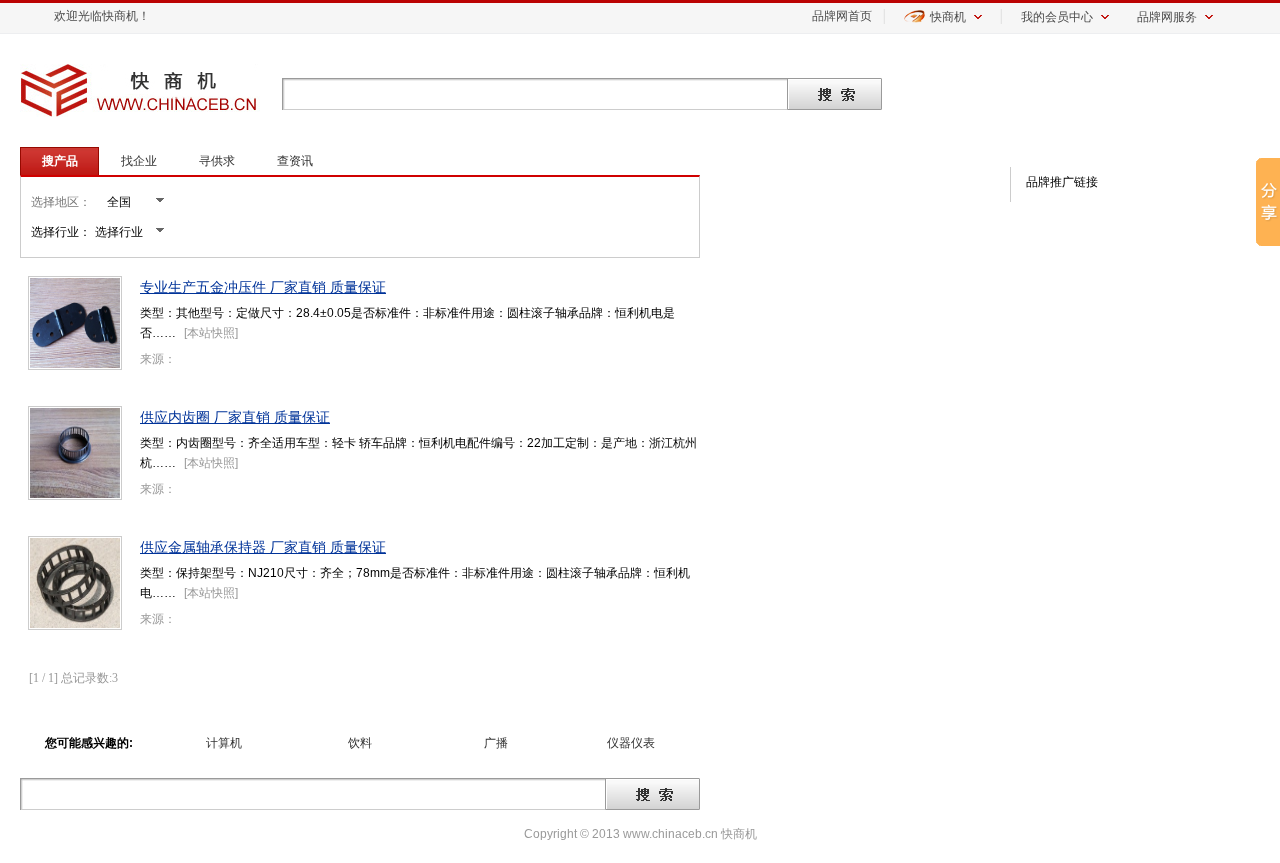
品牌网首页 (842, 16)
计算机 (224, 743)
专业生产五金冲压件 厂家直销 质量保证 (263, 287)
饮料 (360, 743)
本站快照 (211, 333)
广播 (496, 743)
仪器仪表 (631, 743)
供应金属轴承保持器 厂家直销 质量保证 (263, 547)
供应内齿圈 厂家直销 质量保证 (235, 417)
